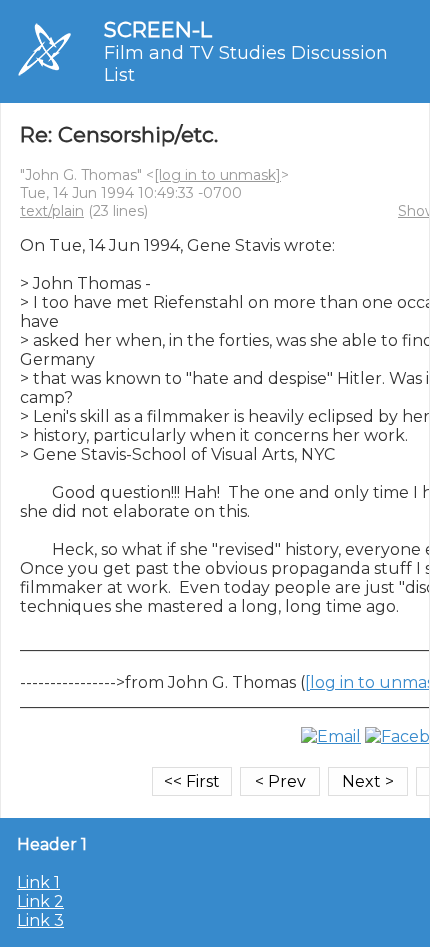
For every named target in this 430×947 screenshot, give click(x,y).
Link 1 (38, 882)
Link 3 (40, 920)
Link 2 (40, 901)
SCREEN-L (158, 29)
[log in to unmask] (217, 175)
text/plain (52, 211)
